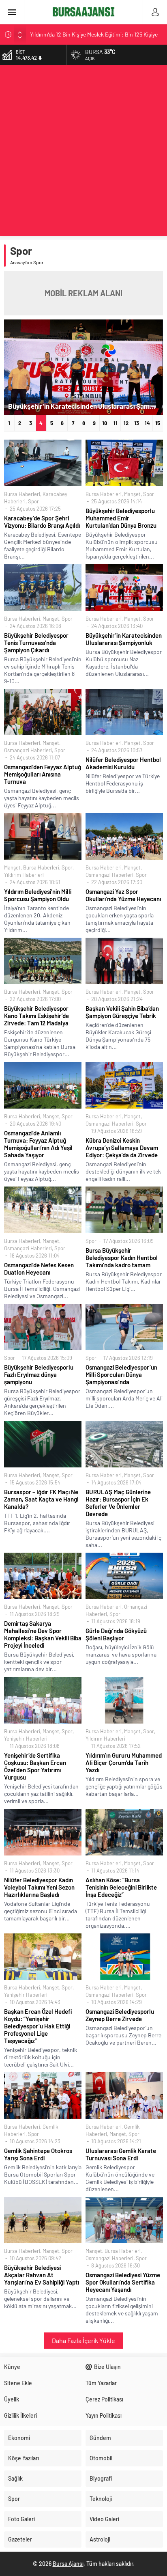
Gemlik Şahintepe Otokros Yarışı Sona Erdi (38, 2154)
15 (158, 423)
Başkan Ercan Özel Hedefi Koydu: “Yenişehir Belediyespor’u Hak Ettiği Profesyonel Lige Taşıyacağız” (38, 2026)
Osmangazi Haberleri (28, 750)
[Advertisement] (83, 153)
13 (137, 423)
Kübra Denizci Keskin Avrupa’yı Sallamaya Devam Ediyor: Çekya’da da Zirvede (122, 1148)
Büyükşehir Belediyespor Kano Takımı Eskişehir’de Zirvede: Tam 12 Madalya (36, 1016)
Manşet (132, 494)
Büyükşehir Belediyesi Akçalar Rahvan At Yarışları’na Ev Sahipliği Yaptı (42, 2275)
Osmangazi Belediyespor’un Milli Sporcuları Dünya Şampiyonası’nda (121, 1374)
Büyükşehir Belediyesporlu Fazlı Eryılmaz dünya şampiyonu (39, 1374)
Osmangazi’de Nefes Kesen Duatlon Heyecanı (39, 1269)
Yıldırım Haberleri (24, 875)
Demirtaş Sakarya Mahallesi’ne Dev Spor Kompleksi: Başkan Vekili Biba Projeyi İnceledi (43, 1634)
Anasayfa (20, 262)
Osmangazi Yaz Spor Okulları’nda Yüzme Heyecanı (123, 895)
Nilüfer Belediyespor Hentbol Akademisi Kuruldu (123, 763)
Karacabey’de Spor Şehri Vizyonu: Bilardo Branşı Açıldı (42, 522)
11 (116, 423)
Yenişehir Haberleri (26, 1739)
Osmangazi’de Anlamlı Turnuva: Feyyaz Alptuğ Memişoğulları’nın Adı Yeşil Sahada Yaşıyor (38, 1144)
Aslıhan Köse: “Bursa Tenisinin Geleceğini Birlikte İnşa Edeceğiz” (121, 1887)
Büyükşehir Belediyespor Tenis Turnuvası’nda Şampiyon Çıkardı (36, 643)
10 (105, 423)
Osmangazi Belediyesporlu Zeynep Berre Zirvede (120, 2015)
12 (126, 423)
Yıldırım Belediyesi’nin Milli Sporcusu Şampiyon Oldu (38, 895)
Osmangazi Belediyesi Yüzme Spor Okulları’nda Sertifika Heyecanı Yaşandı (123, 2282)
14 (147, 423)
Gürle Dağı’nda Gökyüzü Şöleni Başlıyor (116, 1634)
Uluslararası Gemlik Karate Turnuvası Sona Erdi (121, 2154)
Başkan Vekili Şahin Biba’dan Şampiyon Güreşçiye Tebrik (122, 1012)
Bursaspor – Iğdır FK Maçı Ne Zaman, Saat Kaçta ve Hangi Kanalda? (41, 1499)
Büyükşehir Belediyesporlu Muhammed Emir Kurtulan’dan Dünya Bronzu (121, 518)
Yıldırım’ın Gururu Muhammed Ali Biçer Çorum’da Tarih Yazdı (124, 1763)
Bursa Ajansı (68, 2564)
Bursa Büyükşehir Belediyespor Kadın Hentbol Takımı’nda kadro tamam (122, 1258)
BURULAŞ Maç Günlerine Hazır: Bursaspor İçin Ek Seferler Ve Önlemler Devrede (118, 1503)
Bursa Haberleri (22, 494)
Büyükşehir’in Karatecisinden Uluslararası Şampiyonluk (86, 406)
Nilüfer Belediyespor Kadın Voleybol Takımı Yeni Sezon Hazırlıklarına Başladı (39, 1887)
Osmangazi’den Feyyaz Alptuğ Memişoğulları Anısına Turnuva (43, 774)
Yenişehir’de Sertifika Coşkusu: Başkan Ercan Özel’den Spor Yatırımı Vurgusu (35, 1766)
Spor (33, 501)
